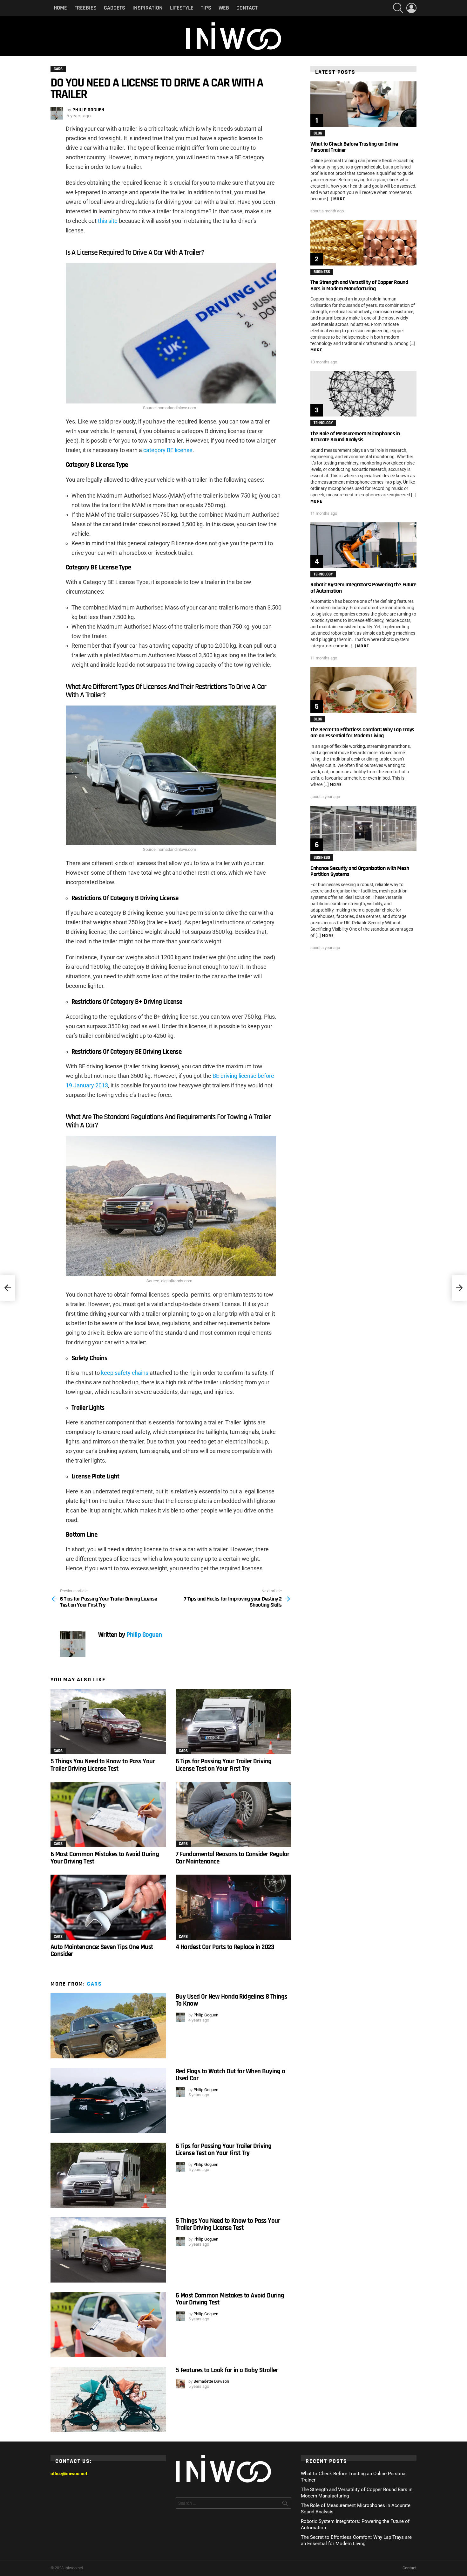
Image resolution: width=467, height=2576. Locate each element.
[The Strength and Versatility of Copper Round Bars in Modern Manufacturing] (363, 243)
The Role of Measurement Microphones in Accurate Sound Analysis (355, 437)
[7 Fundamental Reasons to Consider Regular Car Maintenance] (233, 1814)
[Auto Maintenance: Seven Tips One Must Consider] (108, 1907)
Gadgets (115, 8)
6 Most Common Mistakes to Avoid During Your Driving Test (105, 1858)
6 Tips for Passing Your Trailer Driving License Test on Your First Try (224, 1765)
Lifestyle (182, 8)
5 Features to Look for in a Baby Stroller (227, 2370)
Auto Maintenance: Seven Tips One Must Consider (102, 1950)
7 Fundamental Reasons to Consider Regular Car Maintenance (232, 1858)
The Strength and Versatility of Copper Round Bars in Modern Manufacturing (359, 285)
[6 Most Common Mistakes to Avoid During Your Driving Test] (108, 1814)
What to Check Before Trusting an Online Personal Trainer (354, 147)
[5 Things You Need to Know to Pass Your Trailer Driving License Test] (108, 1722)
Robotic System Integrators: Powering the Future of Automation (363, 588)
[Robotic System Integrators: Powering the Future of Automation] (363, 545)
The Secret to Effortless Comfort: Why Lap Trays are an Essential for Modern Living (362, 733)
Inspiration (148, 8)
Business (322, 272)
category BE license (168, 450)
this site (108, 221)
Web (224, 8)
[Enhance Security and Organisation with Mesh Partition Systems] (363, 828)
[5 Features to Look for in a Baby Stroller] (108, 2399)
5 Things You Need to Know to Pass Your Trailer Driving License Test (103, 1765)
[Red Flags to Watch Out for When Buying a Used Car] (108, 2101)
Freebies (85, 8)
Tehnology (323, 423)
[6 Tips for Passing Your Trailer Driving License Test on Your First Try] (233, 1722)
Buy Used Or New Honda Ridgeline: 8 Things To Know (231, 2000)
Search (285, 2504)
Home (60, 8)
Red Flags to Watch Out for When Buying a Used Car (230, 2075)
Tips (206, 8)
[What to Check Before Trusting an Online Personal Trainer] (363, 104)
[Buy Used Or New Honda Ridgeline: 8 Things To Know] (108, 2026)
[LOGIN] (411, 8)
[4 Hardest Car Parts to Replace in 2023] (233, 1907)
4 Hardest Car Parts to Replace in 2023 (225, 1947)
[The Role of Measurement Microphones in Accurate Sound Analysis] (363, 394)
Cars (58, 1751)
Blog (318, 133)
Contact (247, 8)
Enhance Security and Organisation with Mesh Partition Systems (360, 871)
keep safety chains (125, 1373)
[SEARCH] (398, 8)
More (339, 199)
